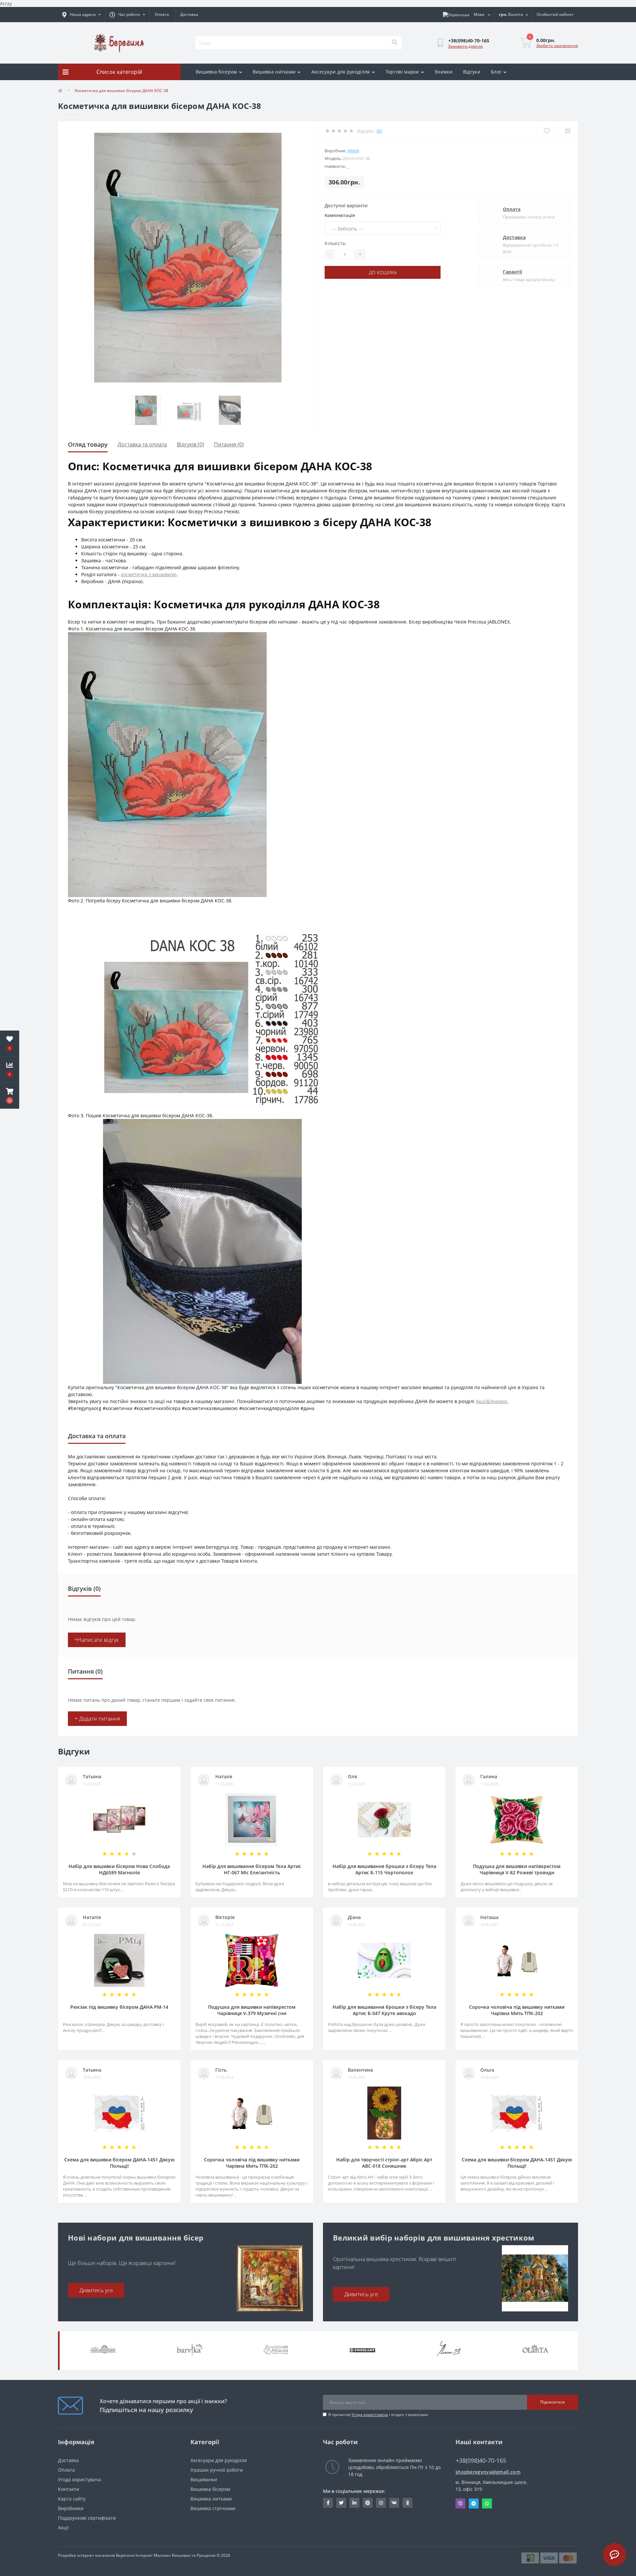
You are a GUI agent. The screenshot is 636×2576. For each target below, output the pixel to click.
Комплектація (340, 215)
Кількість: (336, 243)
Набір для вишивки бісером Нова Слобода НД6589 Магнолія (119, 1869)
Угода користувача (370, 2415)
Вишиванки (204, 2479)
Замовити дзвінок (465, 46)
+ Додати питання (97, 1719)
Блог (496, 72)
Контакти (69, 2489)
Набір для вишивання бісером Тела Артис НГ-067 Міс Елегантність (252, 1869)
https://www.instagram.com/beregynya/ (381, 2503)
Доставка (189, 14)
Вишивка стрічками (213, 2508)
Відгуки (472, 72)
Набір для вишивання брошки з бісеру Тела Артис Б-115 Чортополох (384, 1869)
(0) (379, 131)
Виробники (71, 2508)
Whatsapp (487, 2503)
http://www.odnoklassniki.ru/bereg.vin (407, 2503)
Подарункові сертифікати (87, 2518)
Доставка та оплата (142, 444)
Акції (63, 2527)
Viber (460, 2503)
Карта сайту (72, 2499)
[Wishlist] (547, 131)
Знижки (444, 72)
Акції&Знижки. (492, 1401)
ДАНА (353, 151)
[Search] (395, 43)
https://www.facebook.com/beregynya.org (328, 2503)
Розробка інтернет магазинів (86, 2555)
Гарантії (512, 272)
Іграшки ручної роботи (217, 2470)
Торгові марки (402, 72)
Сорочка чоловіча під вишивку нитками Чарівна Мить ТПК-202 (517, 2010)
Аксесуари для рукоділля (341, 72)
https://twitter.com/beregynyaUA (341, 2503)
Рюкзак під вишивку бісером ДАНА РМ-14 (119, 2007)
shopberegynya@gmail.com (488, 2472)
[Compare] (568, 131)
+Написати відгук (97, 1640)
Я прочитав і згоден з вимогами (378, 2415)
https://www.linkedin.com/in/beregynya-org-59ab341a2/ (354, 2503)
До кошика (383, 272)
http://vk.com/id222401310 (394, 2503)
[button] (10, 1096)
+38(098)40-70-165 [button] (481, 2461)
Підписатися (553, 2402)
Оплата (162, 14)
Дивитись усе (96, 2290)
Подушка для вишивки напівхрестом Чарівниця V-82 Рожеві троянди (517, 1869)
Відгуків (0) (190, 444)
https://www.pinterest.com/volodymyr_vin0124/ (368, 2503)
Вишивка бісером (216, 72)
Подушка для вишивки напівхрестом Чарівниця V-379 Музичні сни (252, 2010)
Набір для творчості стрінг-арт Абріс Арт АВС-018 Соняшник (384, 2163)
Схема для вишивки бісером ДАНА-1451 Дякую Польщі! (119, 2163)
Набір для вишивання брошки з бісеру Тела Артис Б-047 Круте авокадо (384, 2010)
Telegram (474, 2503)
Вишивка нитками (274, 72)
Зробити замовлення (557, 46)
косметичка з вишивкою (149, 574)
